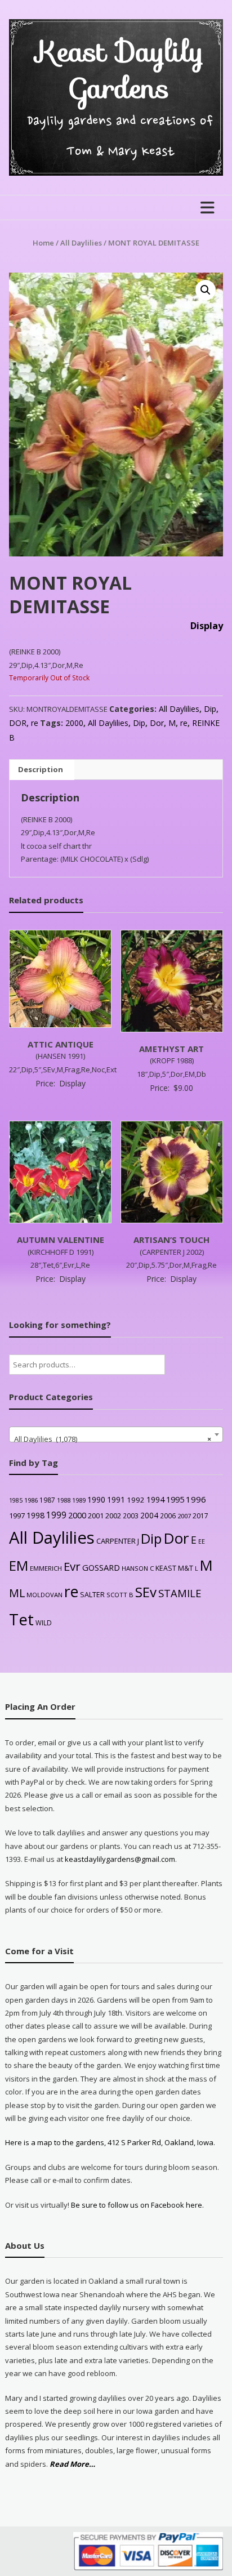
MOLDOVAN (44, 1595)
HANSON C (138, 1568)
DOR (18, 723)
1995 (175, 1499)
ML (17, 1593)
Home (43, 243)
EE (202, 1541)
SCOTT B (120, 1595)
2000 (74, 723)
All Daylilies (81, 243)
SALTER (92, 1595)
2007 (184, 1516)
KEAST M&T (174, 1568)
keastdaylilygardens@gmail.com (120, 1859)
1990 (96, 1499)
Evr (72, 1566)
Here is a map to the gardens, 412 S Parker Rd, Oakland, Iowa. (110, 2142)
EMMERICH (46, 1568)
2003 (131, 1516)
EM (19, 1566)
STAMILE (180, 1593)
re (35, 723)
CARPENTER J (118, 1541)
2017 (200, 1516)
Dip (210, 709)
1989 (79, 1500)
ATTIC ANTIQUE (61, 1044)
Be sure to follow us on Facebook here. (137, 2205)
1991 (116, 1499)
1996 (196, 1499)
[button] (206, 290)
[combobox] (116, 1434)
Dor (157, 723)
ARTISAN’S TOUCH (171, 1240)
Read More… (72, 2464)
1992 (136, 1500)
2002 (113, 1516)
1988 (64, 1500)
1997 (17, 1516)
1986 (31, 1500)
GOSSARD (101, 1567)
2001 (96, 1516)
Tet (21, 1619)
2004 (149, 1515)
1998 (35, 1515)
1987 (47, 1500)
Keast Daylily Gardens (120, 70)
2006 (168, 1516)
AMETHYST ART (171, 1049)
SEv (146, 1592)
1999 (56, 1515)
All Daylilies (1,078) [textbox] (112, 1439)
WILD (44, 1623)
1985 (16, 1500)
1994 (155, 1499)
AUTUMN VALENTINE (61, 1240)
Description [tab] (41, 769)
